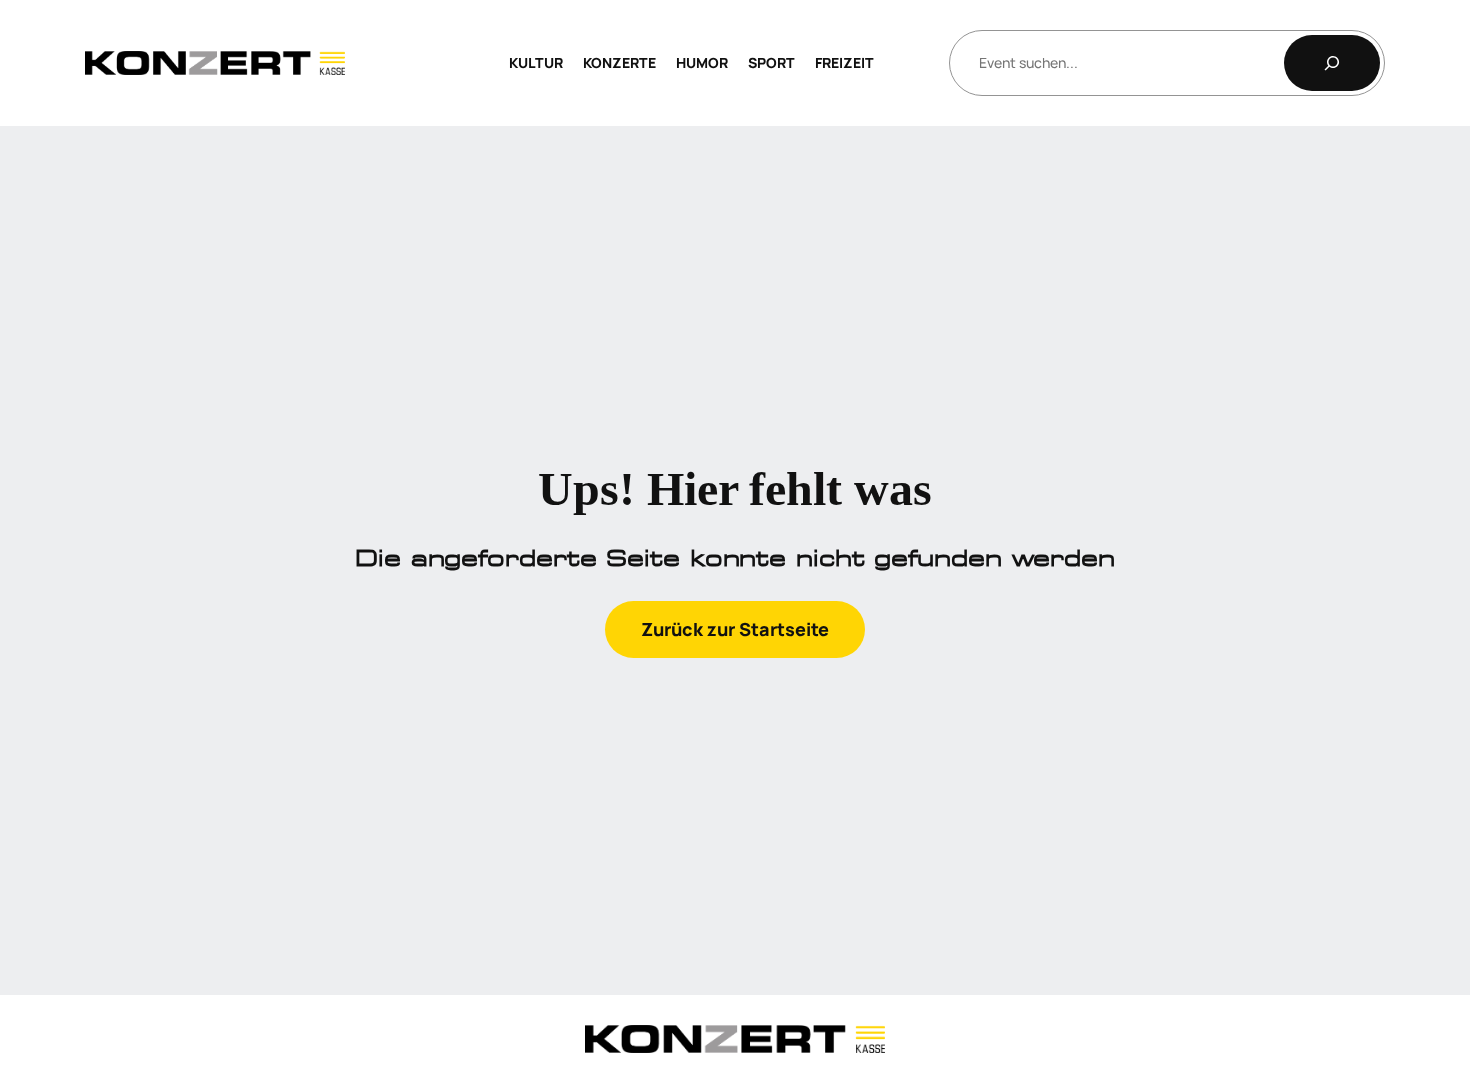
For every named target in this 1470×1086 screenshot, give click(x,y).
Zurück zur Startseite (735, 629)
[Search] (1332, 63)
